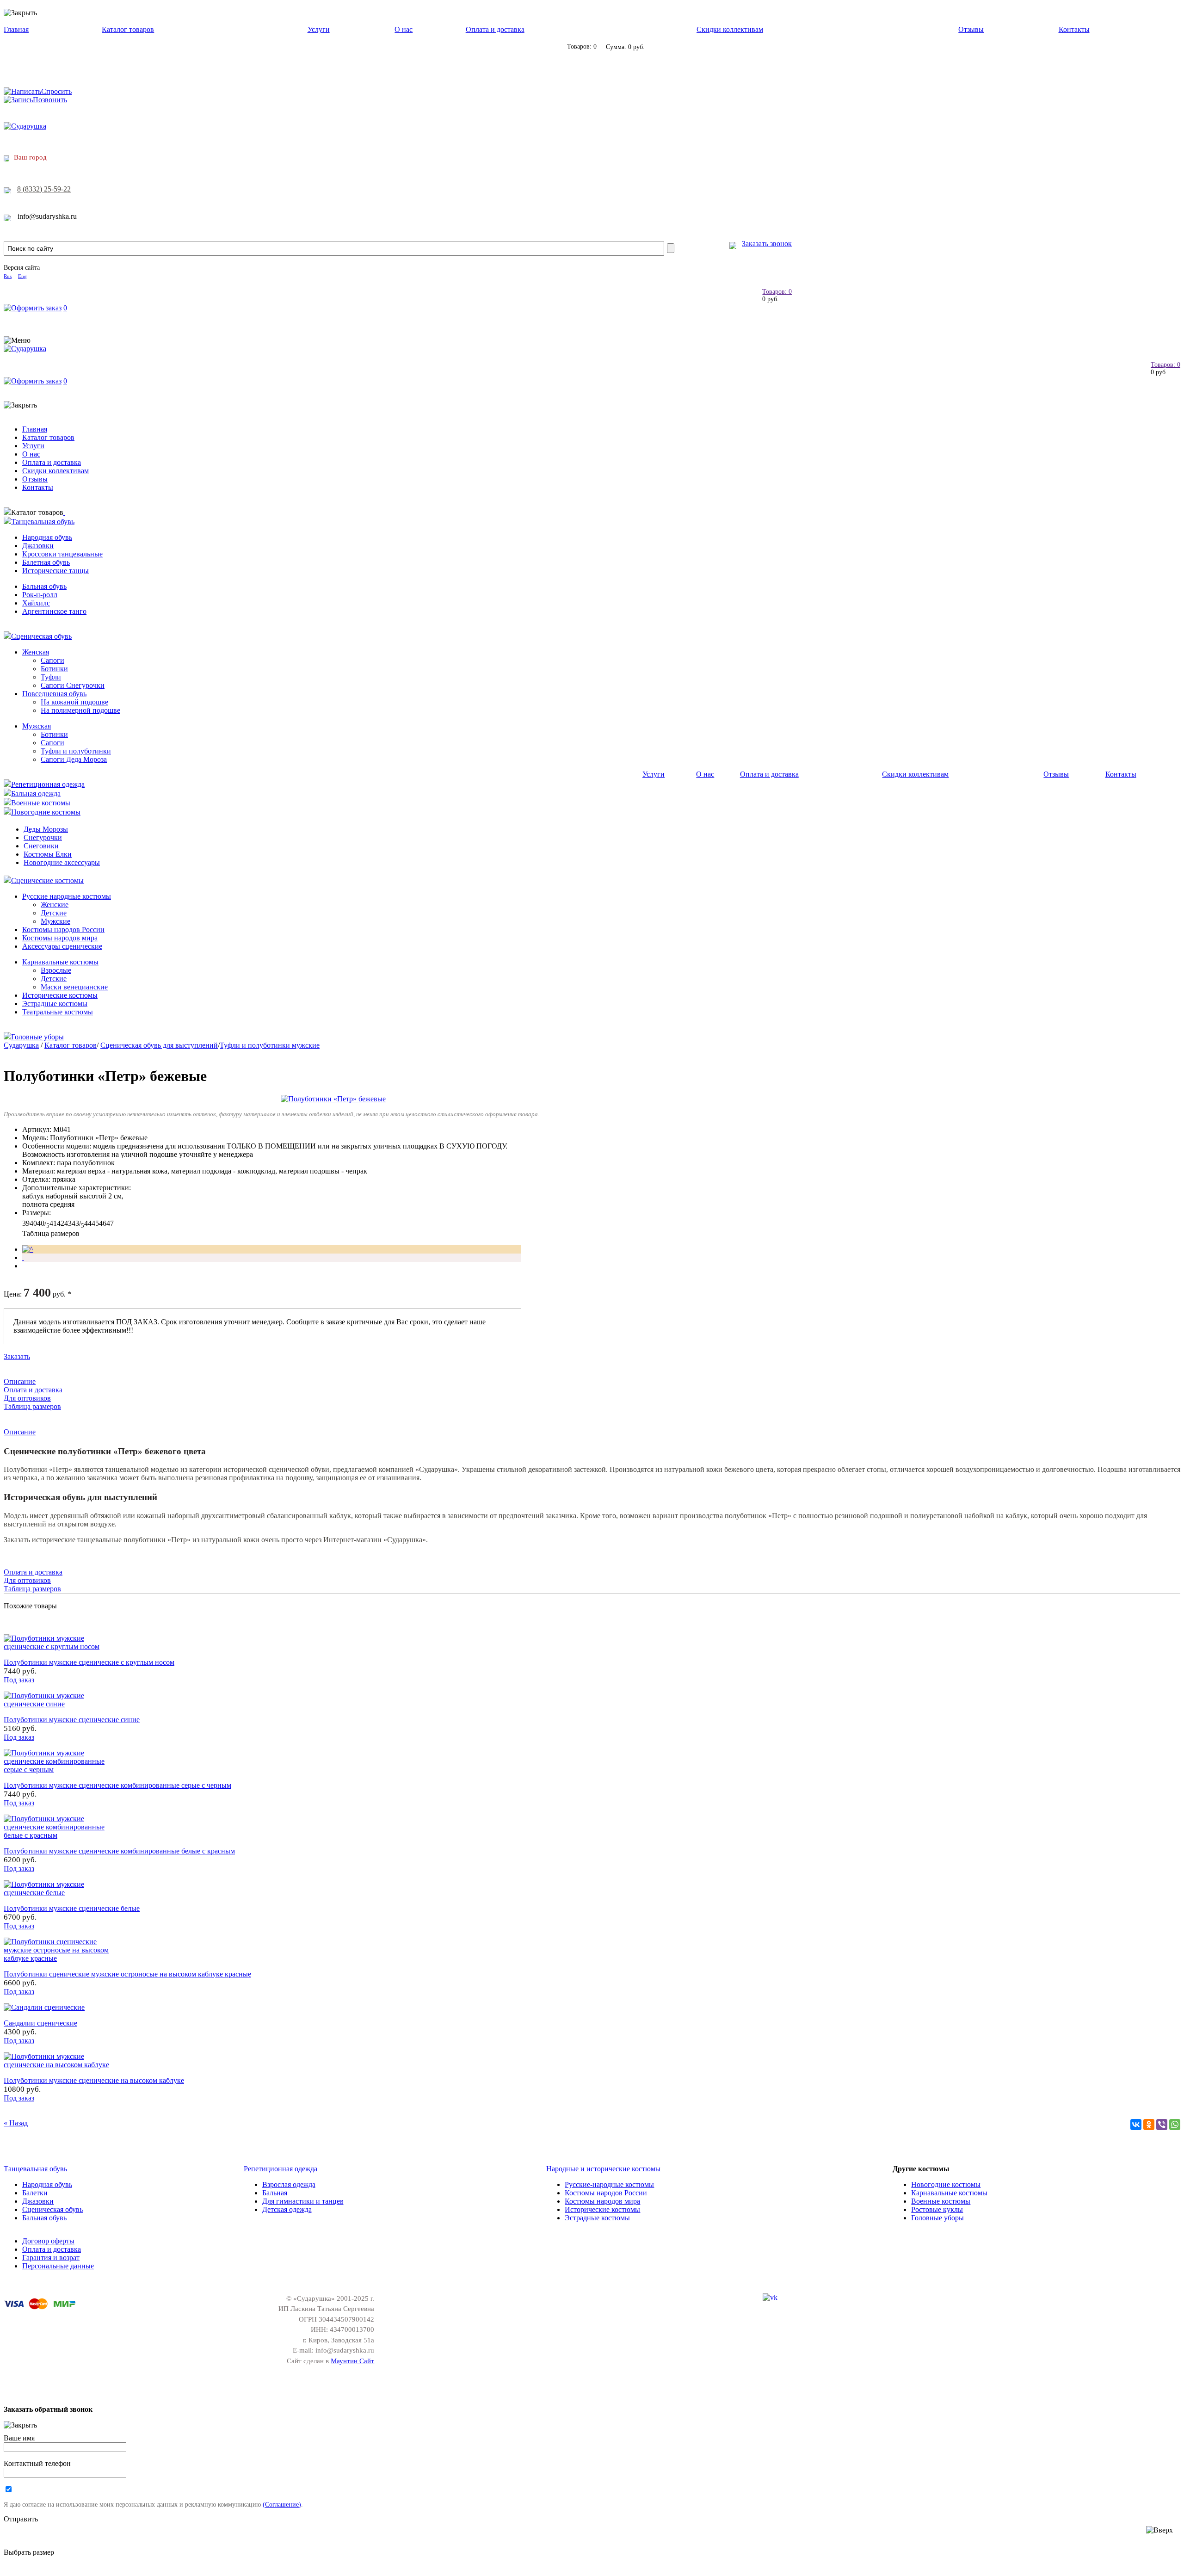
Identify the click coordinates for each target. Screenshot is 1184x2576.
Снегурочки (43, 837)
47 (110, 1223)
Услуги (319, 29)
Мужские (55, 921)
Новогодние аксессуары (62, 862)
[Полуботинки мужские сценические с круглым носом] (59, 1646)
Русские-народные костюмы (609, 2184)
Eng (22, 276)
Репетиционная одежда (48, 784)
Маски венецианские (74, 987)
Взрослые (56, 970)
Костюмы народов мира (60, 938)
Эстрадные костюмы (55, 1004)
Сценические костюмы (47, 880)
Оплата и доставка (495, 29)
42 (61, 1223)
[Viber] (1162, 2125)
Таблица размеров (51, 1233)
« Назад (16, 2123)
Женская (36, 652)
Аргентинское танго (54, 611)
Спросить (56, 91)
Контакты (1074, 29)
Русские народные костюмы (67, 896)
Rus (8, 276)
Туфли (51, 677)
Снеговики (41, 846)
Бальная (275, 2193)
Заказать (17, 1356)
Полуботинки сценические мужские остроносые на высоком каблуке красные (127, 1974)
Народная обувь (47, 537)
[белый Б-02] (23, 1257)
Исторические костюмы (60, 995)
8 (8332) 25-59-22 (44, 189)
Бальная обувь (44, 586)
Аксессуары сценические (62, 946)
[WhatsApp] (1175, 2125)
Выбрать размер (29, 2552)
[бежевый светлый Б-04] (28, 1249)
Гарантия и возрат (51, 2258)
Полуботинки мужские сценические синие (72, 1720)
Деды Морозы (46, 829)
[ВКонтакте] (1136, 2125)
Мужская (37, 726)
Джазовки (38, 546)
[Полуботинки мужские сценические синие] (59, 1704)
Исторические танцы (55, 571)
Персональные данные (58, 2266)
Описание (20, 1381)
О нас (404, 29)
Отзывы (971, 29)
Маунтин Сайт (352, 2361)
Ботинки (54, 669)
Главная (16, 29)
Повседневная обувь (54, 694)
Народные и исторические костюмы (603, 2169)
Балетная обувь (46, 562)
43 (68, 1223)
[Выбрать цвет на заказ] (23, 1266)
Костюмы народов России (63, 930)
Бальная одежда (36, 794)
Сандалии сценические (40, 2023)
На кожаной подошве (74, 702)
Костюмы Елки (48, 854)
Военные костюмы (41, 803)
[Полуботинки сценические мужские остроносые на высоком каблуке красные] (59, 1958)
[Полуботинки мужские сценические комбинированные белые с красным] (59, 1835)
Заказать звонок (767, 244)
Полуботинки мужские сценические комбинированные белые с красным (119, 1851)
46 (103, 1223)
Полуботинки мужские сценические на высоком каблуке (94, 2080)
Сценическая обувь (41, 636)
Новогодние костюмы (46, 812)
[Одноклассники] (1149, 2125)
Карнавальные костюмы (60, 962)
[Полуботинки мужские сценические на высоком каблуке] (59, 2065)
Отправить (21, 2519)
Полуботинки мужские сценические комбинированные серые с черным (117, 1785)
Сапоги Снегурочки (73, 685)
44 (88, 1223)
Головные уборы (37, 1037)
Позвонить (50, 100)
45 (95, 1223)
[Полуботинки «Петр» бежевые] (333, 1099)
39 (26, 1223)
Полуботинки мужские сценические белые (72, 1908)
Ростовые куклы (937, 2209)
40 (33, 1223)
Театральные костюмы (58, 1012)
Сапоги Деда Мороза (74, 759)
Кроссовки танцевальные (62, 554)
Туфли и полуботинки (76, 751)
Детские (54, 913)
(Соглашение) (282, 2504)
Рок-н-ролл (40, 595)
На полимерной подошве (80, 710)
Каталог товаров (128, 29)
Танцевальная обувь (43, 522)
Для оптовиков (27, 1398)
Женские (55, 905)
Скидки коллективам (730, 29)
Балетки (35, 2193)
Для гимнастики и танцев (303, 2201)
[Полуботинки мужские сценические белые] (59, 1893)
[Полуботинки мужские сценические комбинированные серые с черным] (59, 1770)
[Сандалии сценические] (44, 2007)
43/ (78, 1223)
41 (53, 1223)
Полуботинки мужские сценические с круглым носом (89, 1662)
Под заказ (19, 1680)
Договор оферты (48, 2241)
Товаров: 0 (777, 292)
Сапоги (52, 660)
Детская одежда (287, 2209)
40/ (43, 1223)
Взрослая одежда (289, 2184)
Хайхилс (36, 603)
